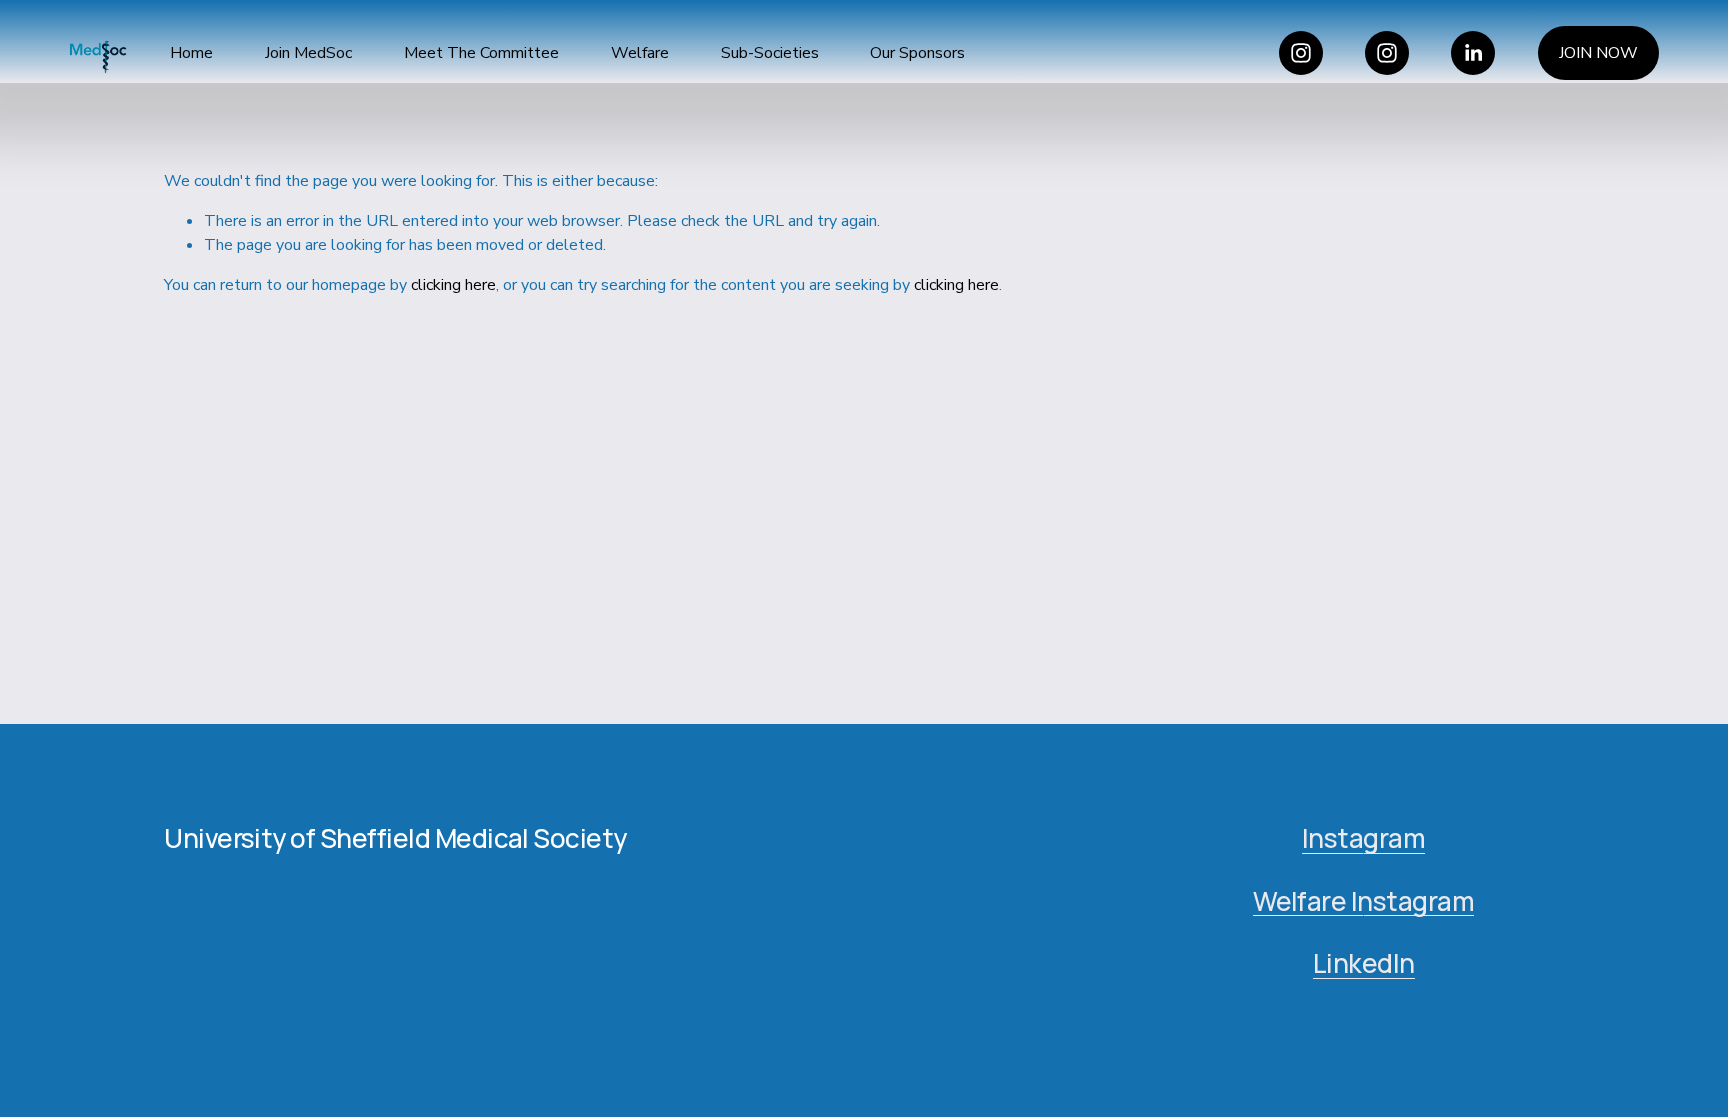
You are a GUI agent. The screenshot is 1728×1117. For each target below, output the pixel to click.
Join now (1598, 53)
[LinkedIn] (1473, 53)
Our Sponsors (917, 53)
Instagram (1363, 838)
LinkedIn (1364, 963)
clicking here (453, 285)
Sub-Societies (770, 53)
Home (191, 53)
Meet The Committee (481, 53)
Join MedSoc (308, 53)
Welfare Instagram (1363, 901)
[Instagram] (1301, 53)
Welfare (640, 53)
